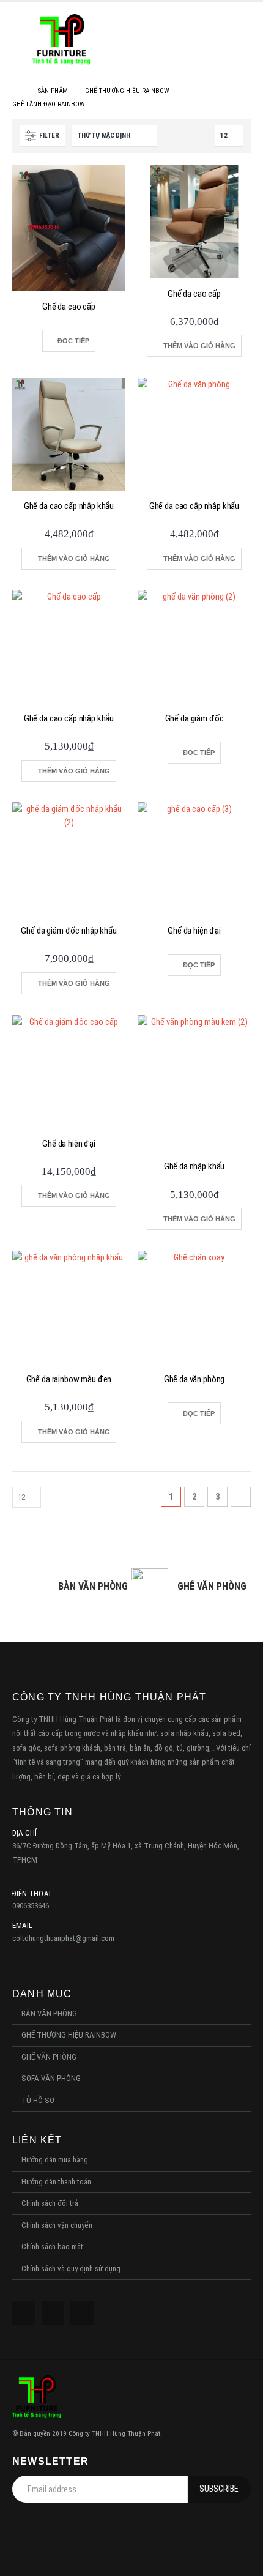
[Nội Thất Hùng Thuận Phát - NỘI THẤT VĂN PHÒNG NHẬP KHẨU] (61, 39)
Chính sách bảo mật (52, 2247)
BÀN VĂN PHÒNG (49, 2013)
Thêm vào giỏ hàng (199, 346)
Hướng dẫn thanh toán (56, 2182)
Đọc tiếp (73, 341)
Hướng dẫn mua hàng (55, 2160)
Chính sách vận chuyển (57, 2225)
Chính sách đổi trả (50, 2203)
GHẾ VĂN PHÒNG (49, 2057)
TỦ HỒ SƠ (38, 2100)
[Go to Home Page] (17, 91)
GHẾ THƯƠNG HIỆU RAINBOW (69, 2035)
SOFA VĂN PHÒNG (51, 2078)
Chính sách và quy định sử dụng (71, 2269)
